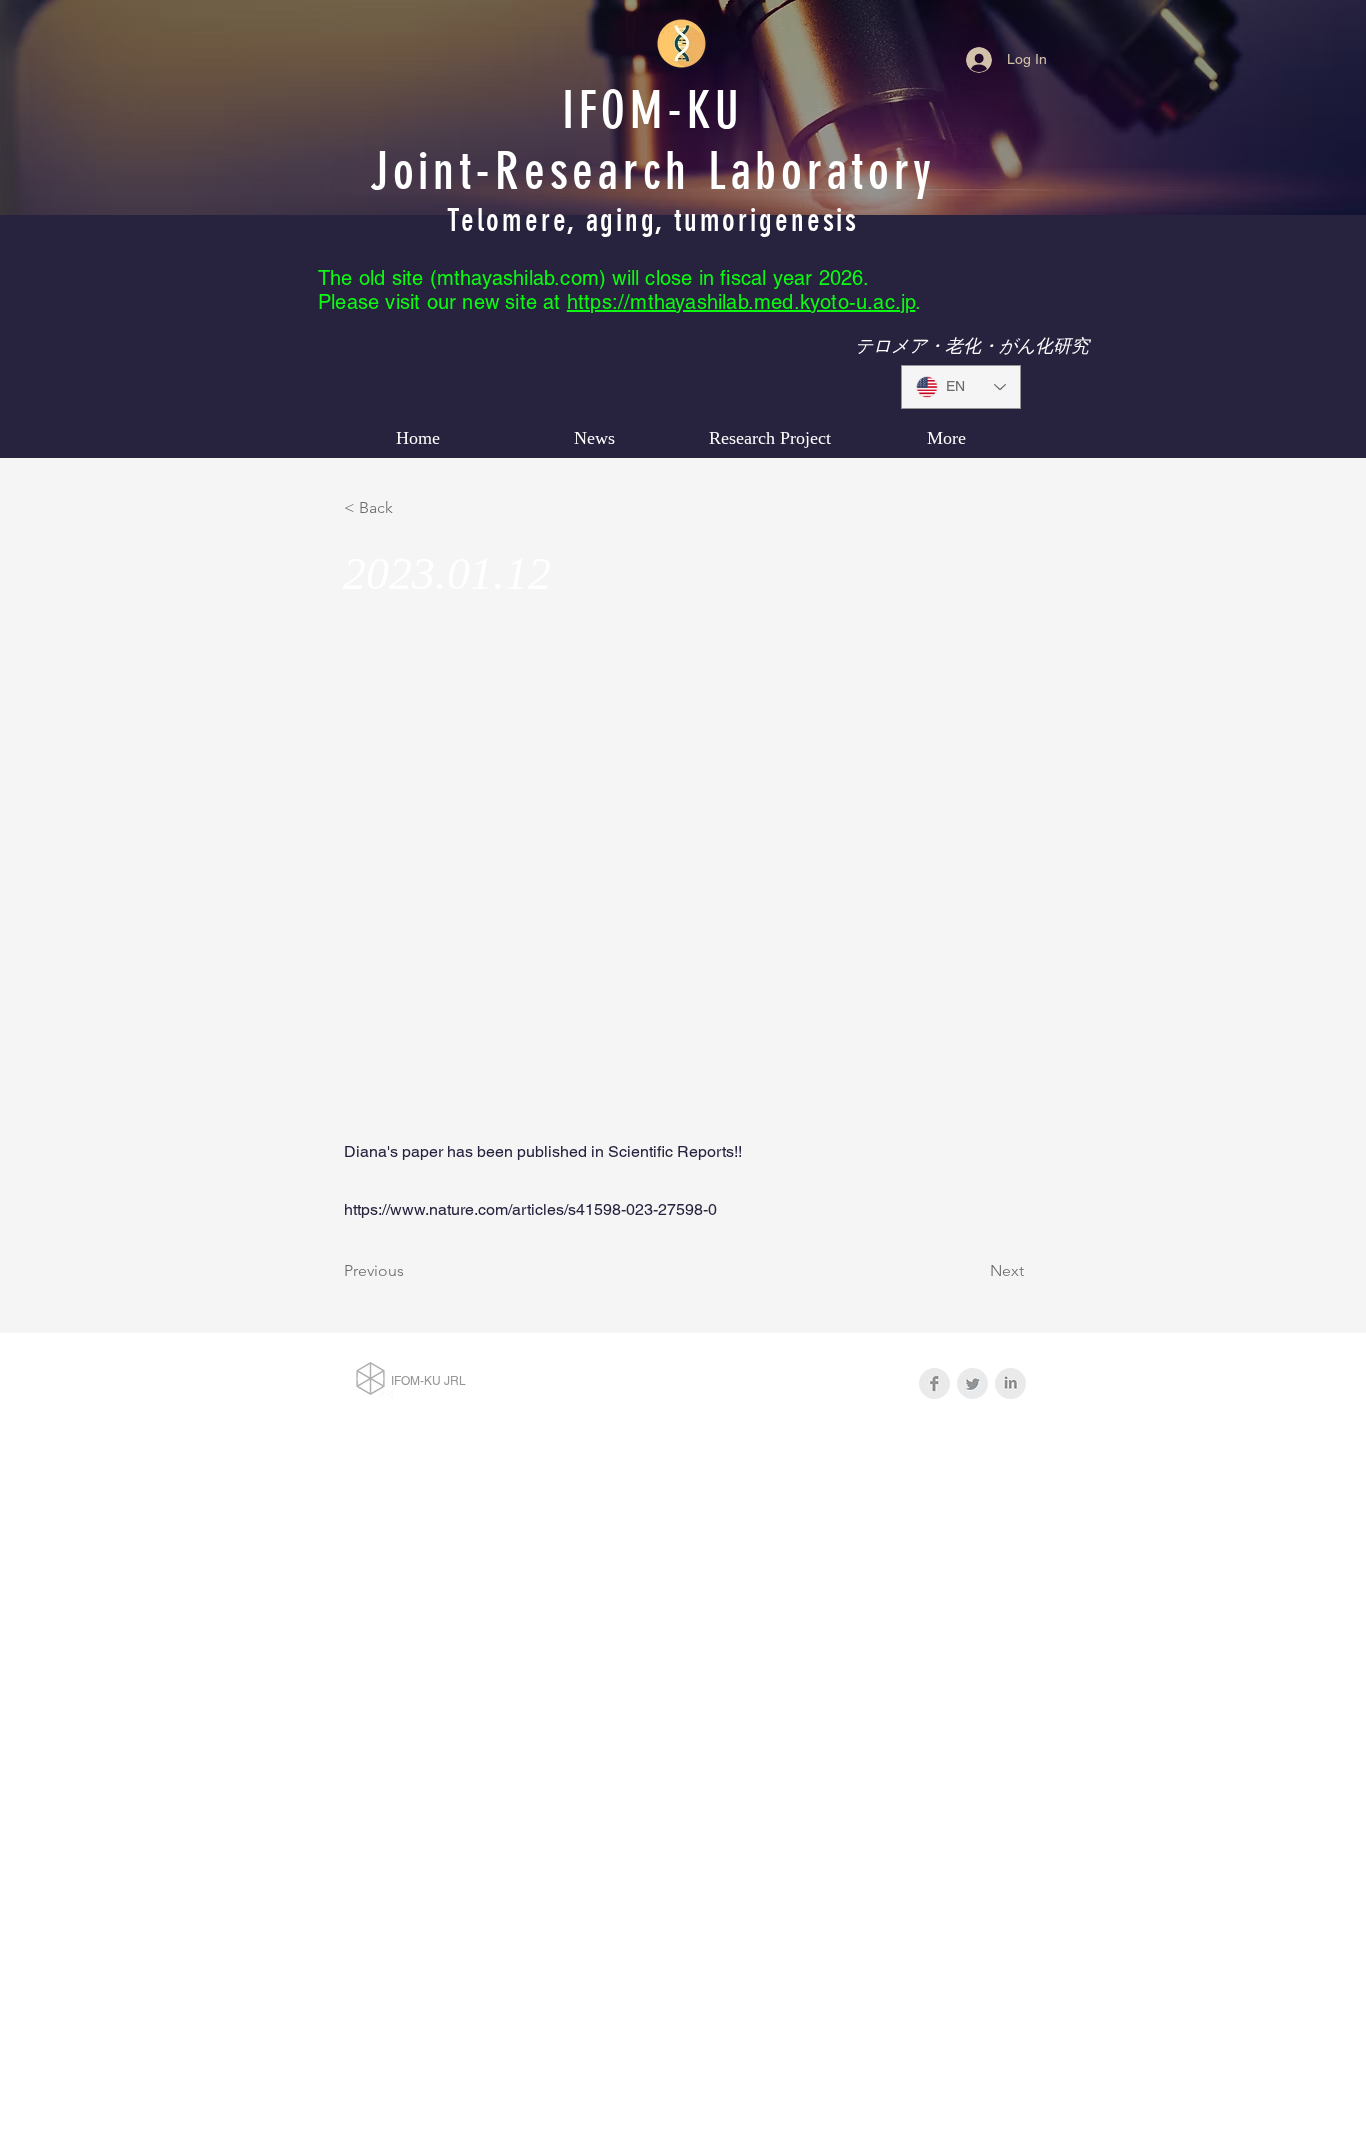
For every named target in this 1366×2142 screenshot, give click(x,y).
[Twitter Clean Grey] (972, 1383)
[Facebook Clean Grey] (934, 1383)
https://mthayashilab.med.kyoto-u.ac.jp (741, 302)
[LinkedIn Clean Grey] (1010, 1383)
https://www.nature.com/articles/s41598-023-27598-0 (530, 1209)
